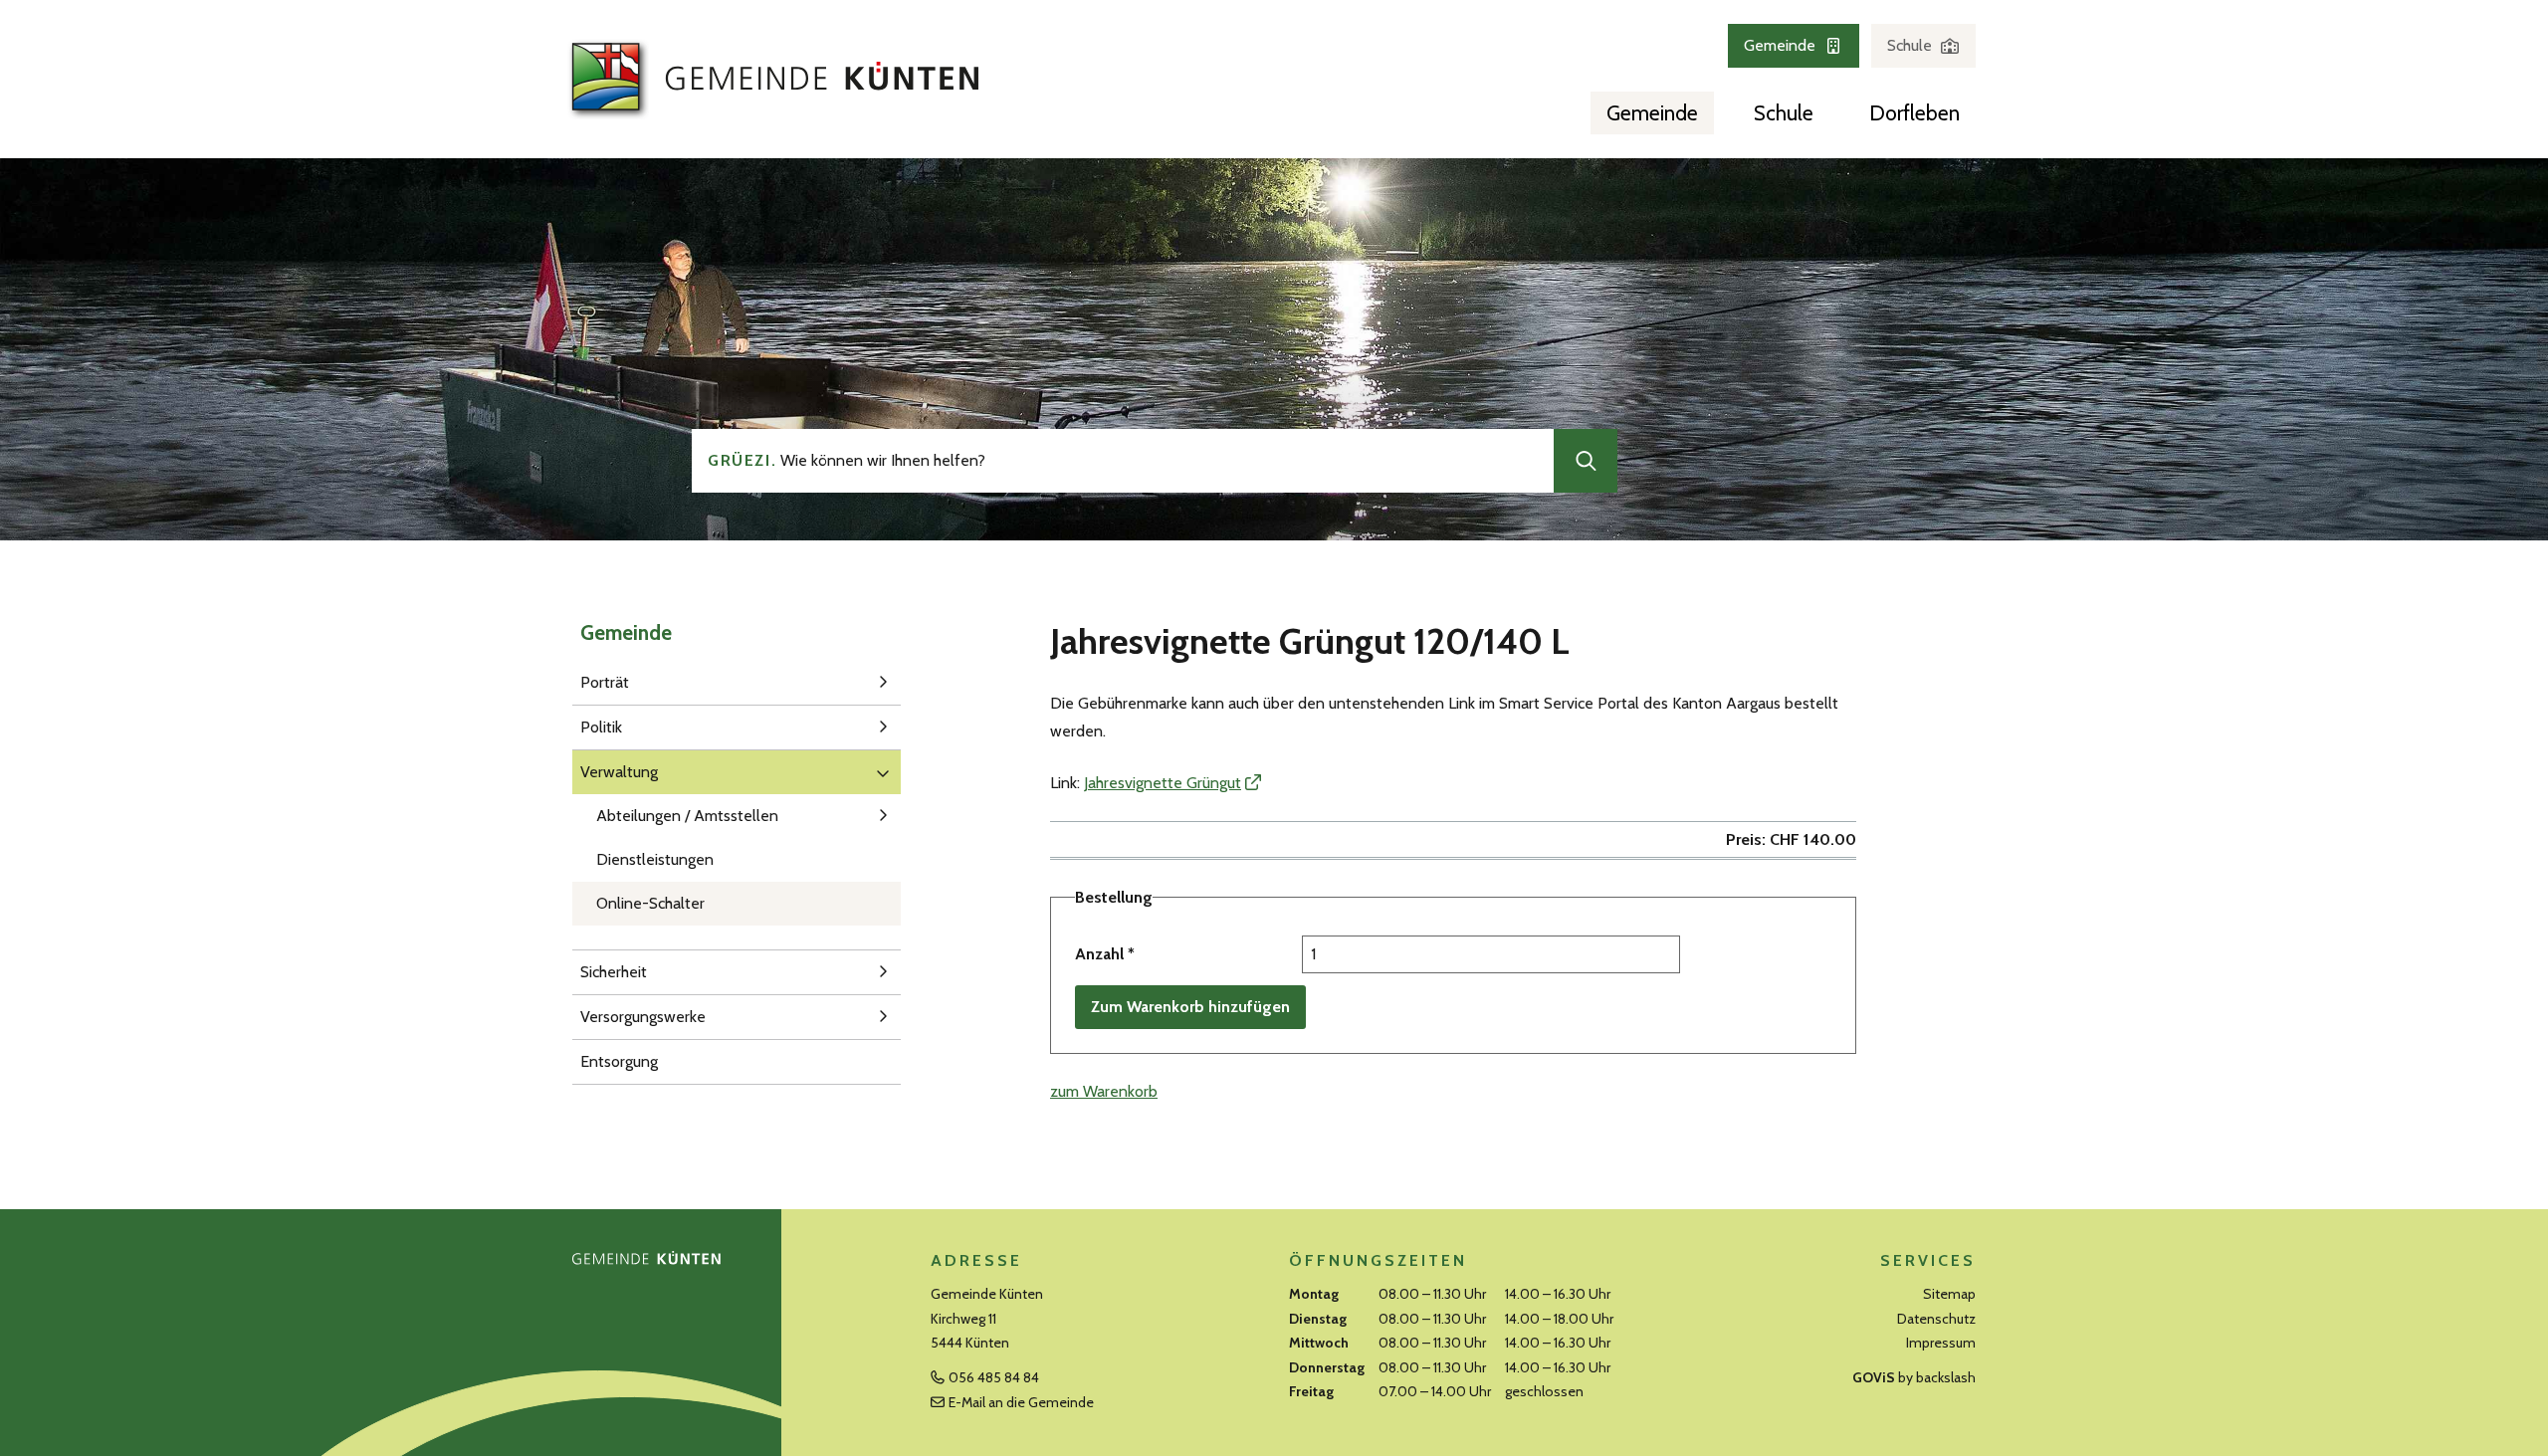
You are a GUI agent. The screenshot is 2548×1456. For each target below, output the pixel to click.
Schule (1910, 45)
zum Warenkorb (1104, 1091)
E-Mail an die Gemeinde (1021, 1402)
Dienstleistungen (655, 859)
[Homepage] (771, 78)
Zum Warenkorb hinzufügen (1190, 1007)
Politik (601, 727)
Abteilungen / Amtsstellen (687, 816)
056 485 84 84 (993, 1377)
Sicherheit (614, 972)
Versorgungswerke (643, 1017)
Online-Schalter (650, 903)
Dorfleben (1914, 113)
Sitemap (1949, 1294)
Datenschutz (1936, 1319)
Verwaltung (619, 772)
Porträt (605, 682)
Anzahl (1105, 954)
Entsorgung (619, 1061)
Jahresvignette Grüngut (1163, 783)
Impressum (1941, 1343)
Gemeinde (1780, 45)
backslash (1946, 1377)
